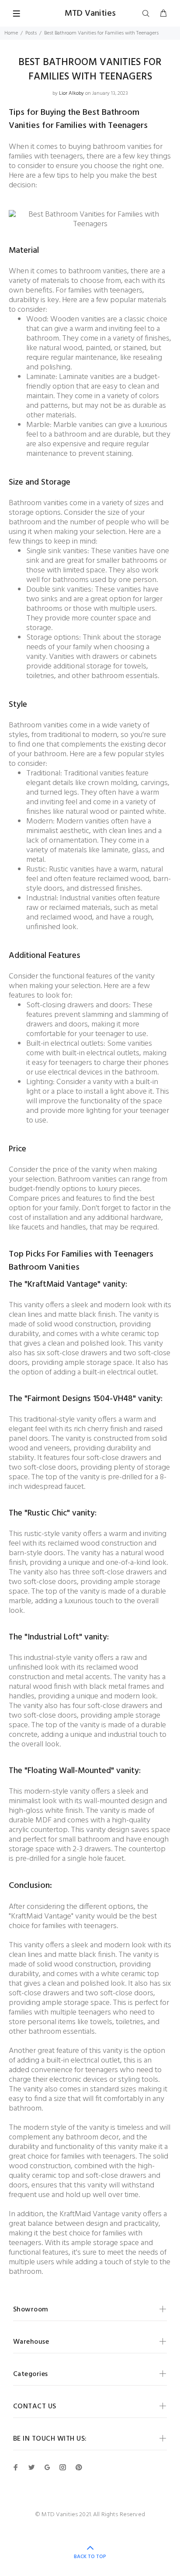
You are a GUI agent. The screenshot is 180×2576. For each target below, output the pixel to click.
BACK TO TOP (90, 2557)
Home (11, 33)
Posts (31, 33)
